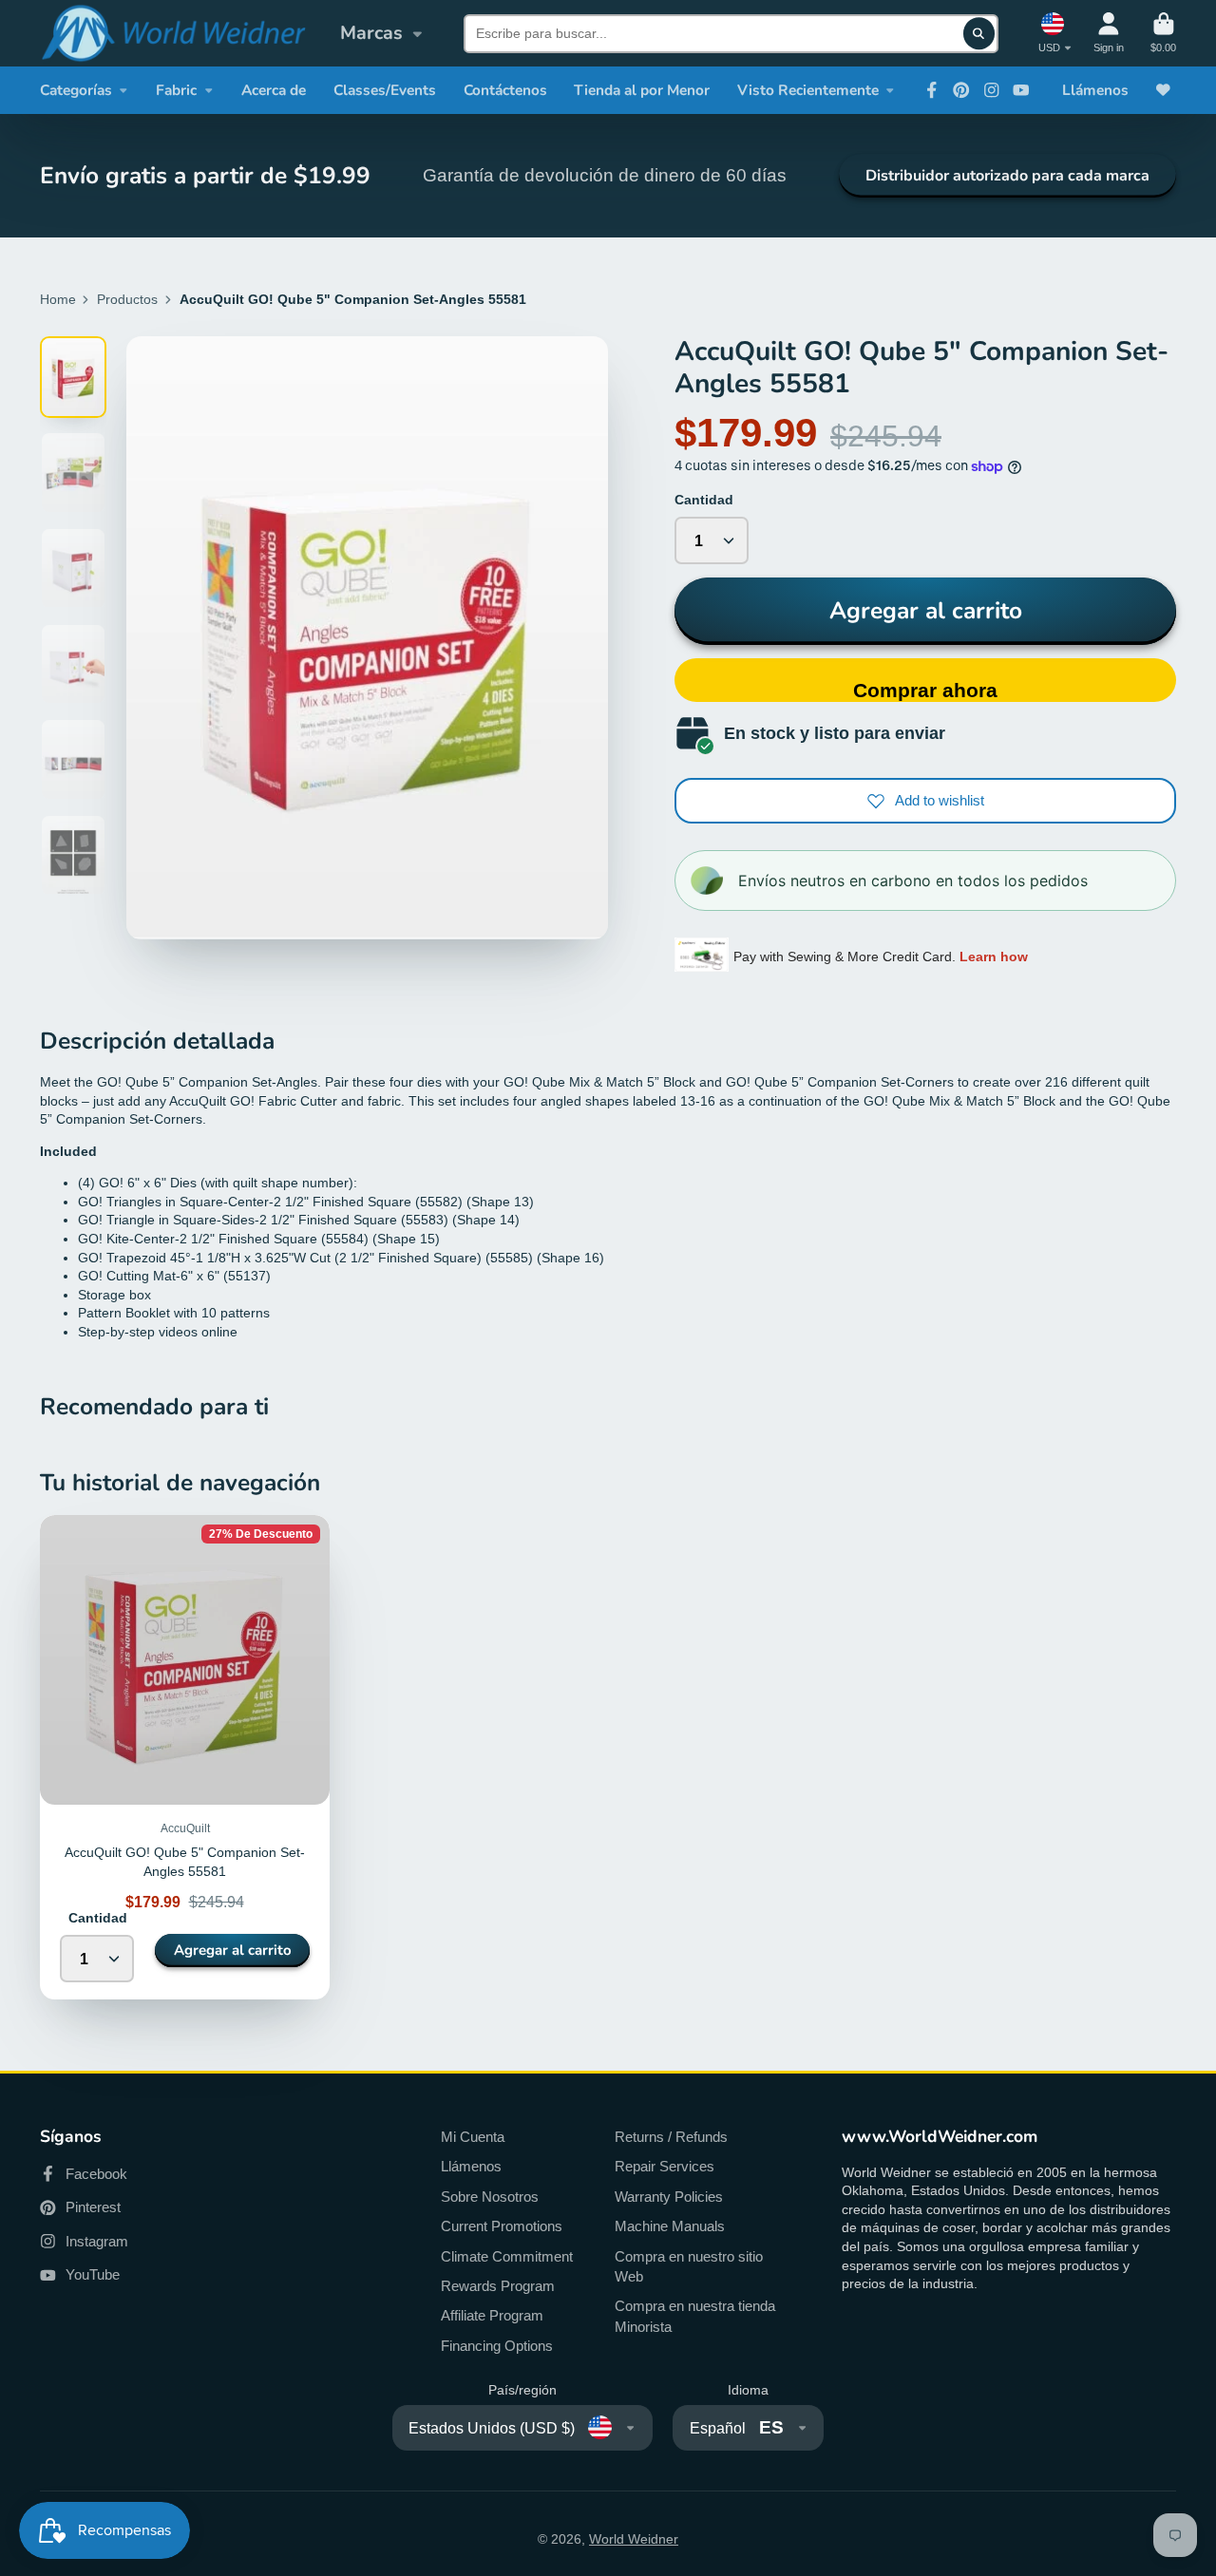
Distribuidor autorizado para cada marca (1007, 176)
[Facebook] (932, 90)
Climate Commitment (507, 2256)
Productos (127, 299)
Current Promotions (502, 2226)
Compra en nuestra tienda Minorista (695, 2316)
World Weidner (634, 2539)
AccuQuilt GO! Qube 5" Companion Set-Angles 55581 (185, 1757)
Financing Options (497, 2346)
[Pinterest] (961, 90)
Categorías (76, 90)
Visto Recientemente (808, 90)
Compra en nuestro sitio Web (689, 2267)
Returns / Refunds (671, 2137)
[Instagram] (992, 90)
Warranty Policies (669, 2197)
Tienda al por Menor (642, 90)
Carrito (1163, 33)
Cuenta (1109, 33)
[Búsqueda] (979, 33)
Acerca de (274, 90)
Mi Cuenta (473, 2137)
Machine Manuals (670, 2226)
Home (58, 299)
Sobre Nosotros (490, 2197)
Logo (173, 33)
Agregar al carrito (926, 611)
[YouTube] (1021, 90)
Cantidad (704, 500)
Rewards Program (498, 2286)
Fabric (176, 90)
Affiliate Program (492, 2315)
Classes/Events (385, 90)
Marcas (371, 33)
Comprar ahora (925, 690)
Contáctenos (505, 90)
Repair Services (665, 2166)
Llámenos (1095, 90)
